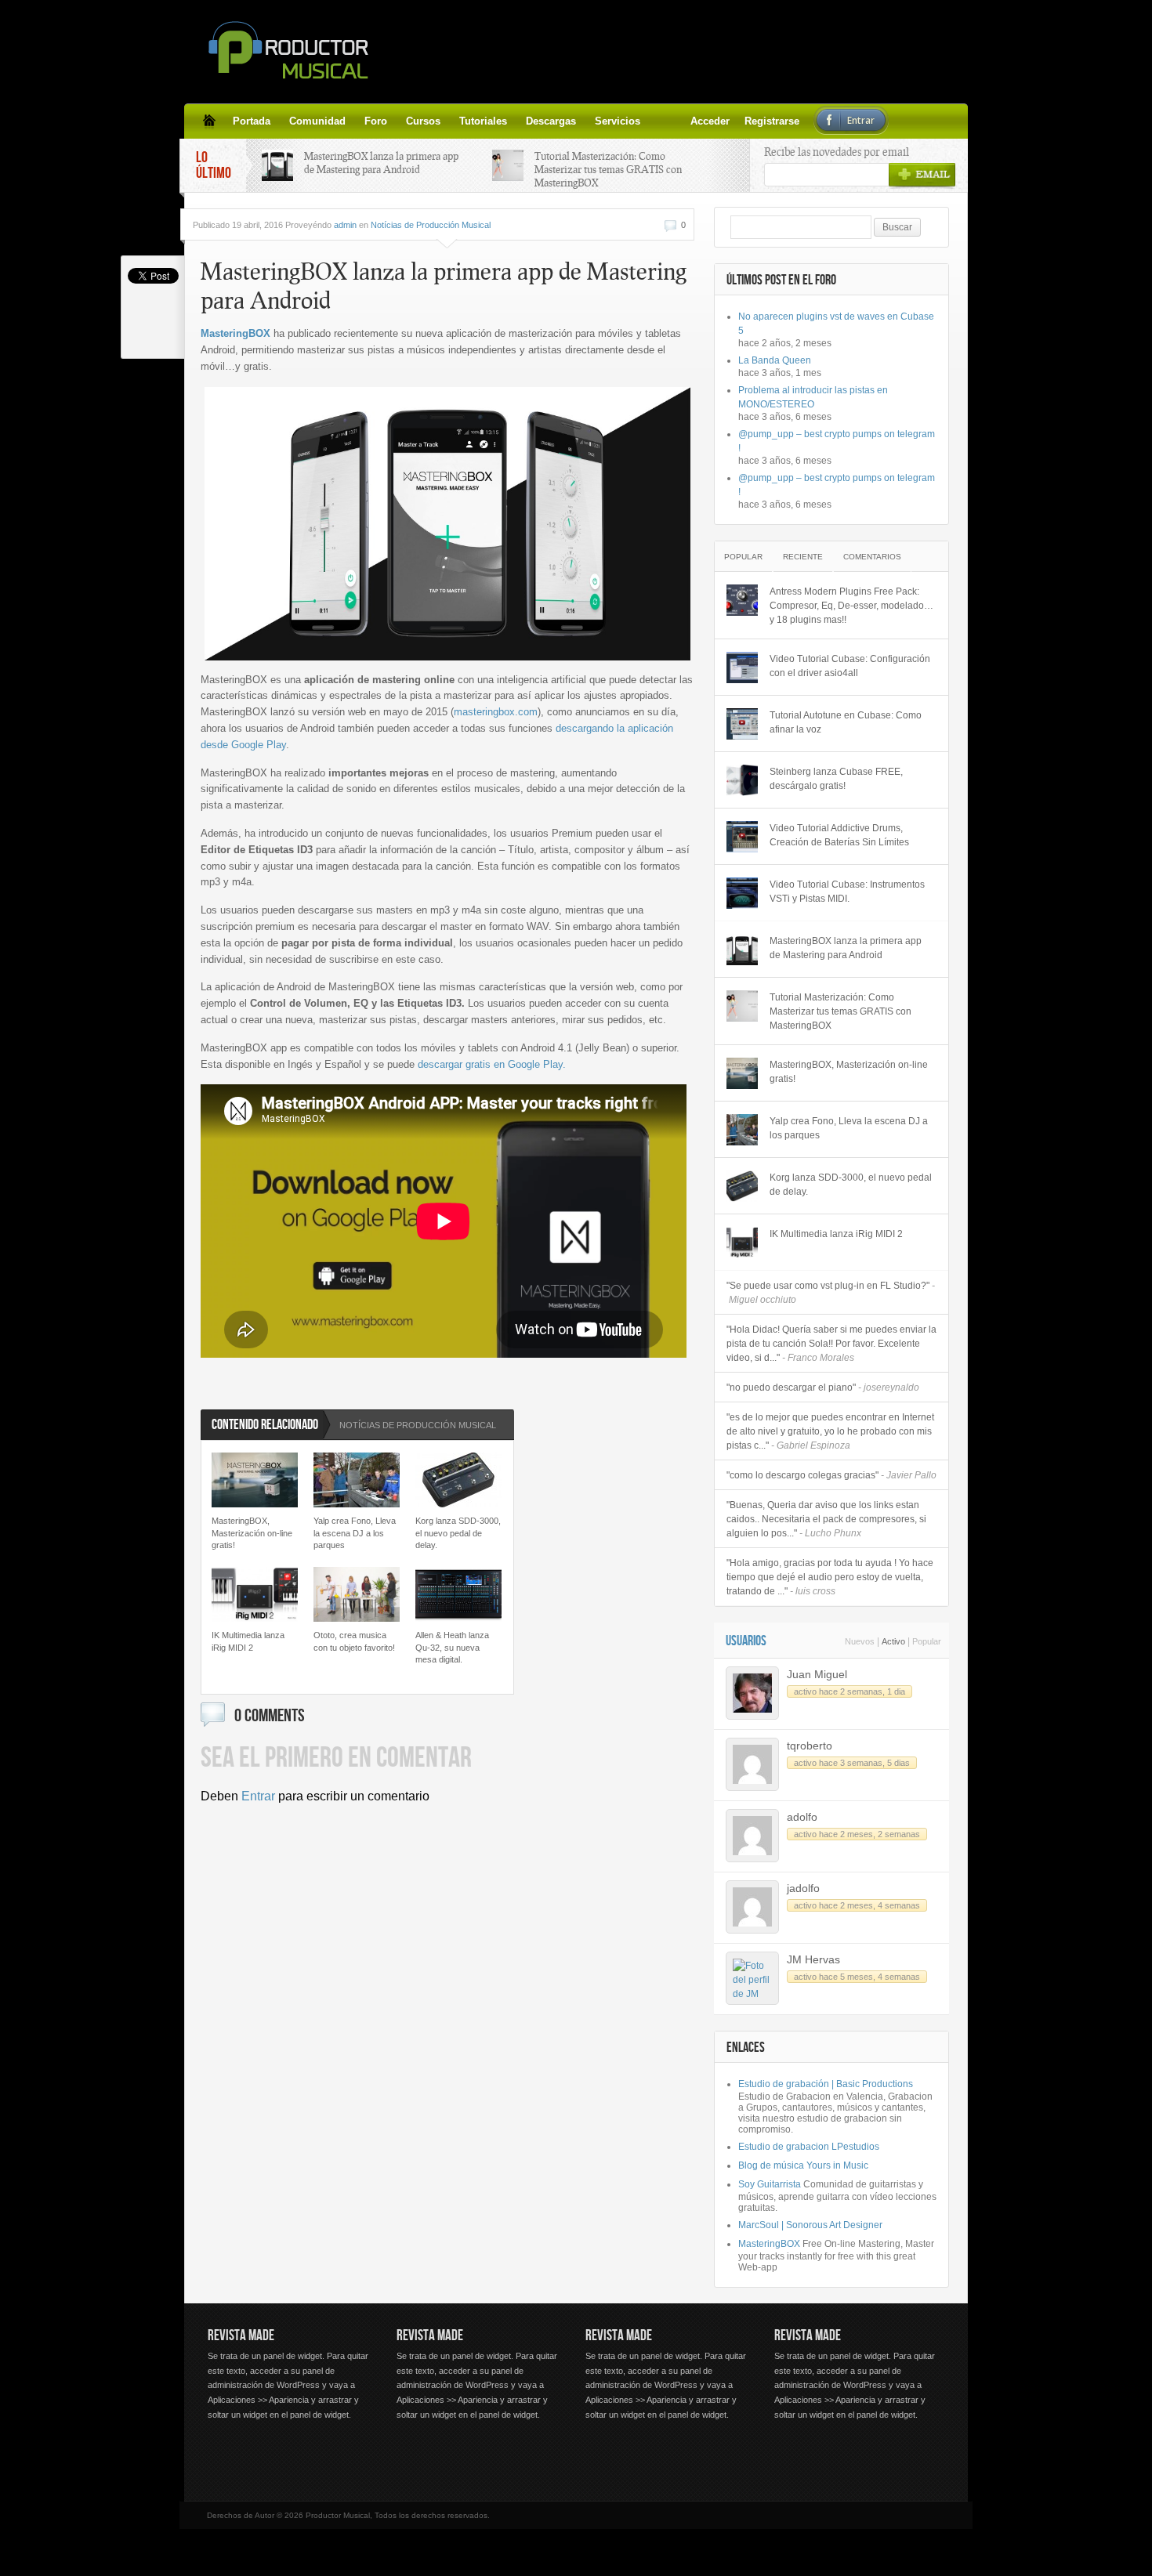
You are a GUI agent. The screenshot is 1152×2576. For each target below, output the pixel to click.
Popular (743, 557)
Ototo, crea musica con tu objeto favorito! (354, 1641)
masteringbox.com (496, 712)
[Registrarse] (678, 121)
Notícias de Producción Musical (431, 225)
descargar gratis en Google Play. (492, 1064)
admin (345, 225)
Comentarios (872, 557)
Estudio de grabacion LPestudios (809, 2147)
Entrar (258, 1796)
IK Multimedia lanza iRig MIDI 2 (248, 1641)
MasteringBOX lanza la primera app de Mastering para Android (381, 163)
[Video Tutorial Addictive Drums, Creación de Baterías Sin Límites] (742, 837)
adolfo (802, 1817)
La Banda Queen (775, 360)
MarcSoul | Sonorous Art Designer (810, 2225)
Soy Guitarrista (770, 2184)
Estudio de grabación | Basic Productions (826, 2084)
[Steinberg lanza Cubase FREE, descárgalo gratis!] (742, 780)
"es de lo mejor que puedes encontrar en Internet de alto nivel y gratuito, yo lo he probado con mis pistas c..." (830, 1431)
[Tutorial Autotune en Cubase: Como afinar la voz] (742, 724)
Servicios (618, 121)
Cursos (423, 121)
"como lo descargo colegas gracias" (831, 1475)
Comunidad (317, 121)
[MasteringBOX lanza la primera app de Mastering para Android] (742, 950)
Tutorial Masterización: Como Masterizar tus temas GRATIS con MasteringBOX (608, 169)
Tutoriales (483, 121)
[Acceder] (659, 121)
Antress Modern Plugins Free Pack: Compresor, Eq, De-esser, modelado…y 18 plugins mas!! (851, 606)
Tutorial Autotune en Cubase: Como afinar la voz (846, 722)
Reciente (803, 557)
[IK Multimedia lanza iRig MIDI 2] (742, 1243)
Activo (893, 1641)
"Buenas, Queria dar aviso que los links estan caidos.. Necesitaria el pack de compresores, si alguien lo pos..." (826, 1519)
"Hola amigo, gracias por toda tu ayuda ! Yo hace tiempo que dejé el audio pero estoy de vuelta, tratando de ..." (830, 1577)
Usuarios (746, 1641)
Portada (252, 121)
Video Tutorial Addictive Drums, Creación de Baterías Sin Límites (839, 835)
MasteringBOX (235, 333)
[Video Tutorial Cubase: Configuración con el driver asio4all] (742, 668)
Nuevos (860, 1641)
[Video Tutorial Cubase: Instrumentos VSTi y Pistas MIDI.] (742, 893)
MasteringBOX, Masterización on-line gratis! (252, 1533)
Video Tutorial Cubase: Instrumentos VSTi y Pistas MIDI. (847, 892)
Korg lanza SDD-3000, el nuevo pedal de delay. (458, 1533)
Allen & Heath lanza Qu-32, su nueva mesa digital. (452, 1647)
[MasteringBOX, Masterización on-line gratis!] (742, 1073)
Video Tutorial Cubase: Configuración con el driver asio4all (850, 666)
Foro (376, 121)
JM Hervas (813, 1959)
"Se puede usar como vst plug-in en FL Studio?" (831, 1293)
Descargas (551, 121)
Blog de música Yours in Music (803, 2165)
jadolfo (803, 1888)
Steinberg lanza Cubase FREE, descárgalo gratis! (836, 779)
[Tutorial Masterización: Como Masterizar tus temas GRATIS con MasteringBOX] (742, 1006)
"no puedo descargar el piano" (823, 1387)
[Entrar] (697, 121)
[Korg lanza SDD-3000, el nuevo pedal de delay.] (742, 1186)
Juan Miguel (817, 1674)
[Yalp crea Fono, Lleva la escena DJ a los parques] (742, 1130)
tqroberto (810, 1746)
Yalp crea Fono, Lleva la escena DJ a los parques (355, 1533)
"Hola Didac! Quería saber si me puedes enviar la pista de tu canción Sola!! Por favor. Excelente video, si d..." (831, 1344)
